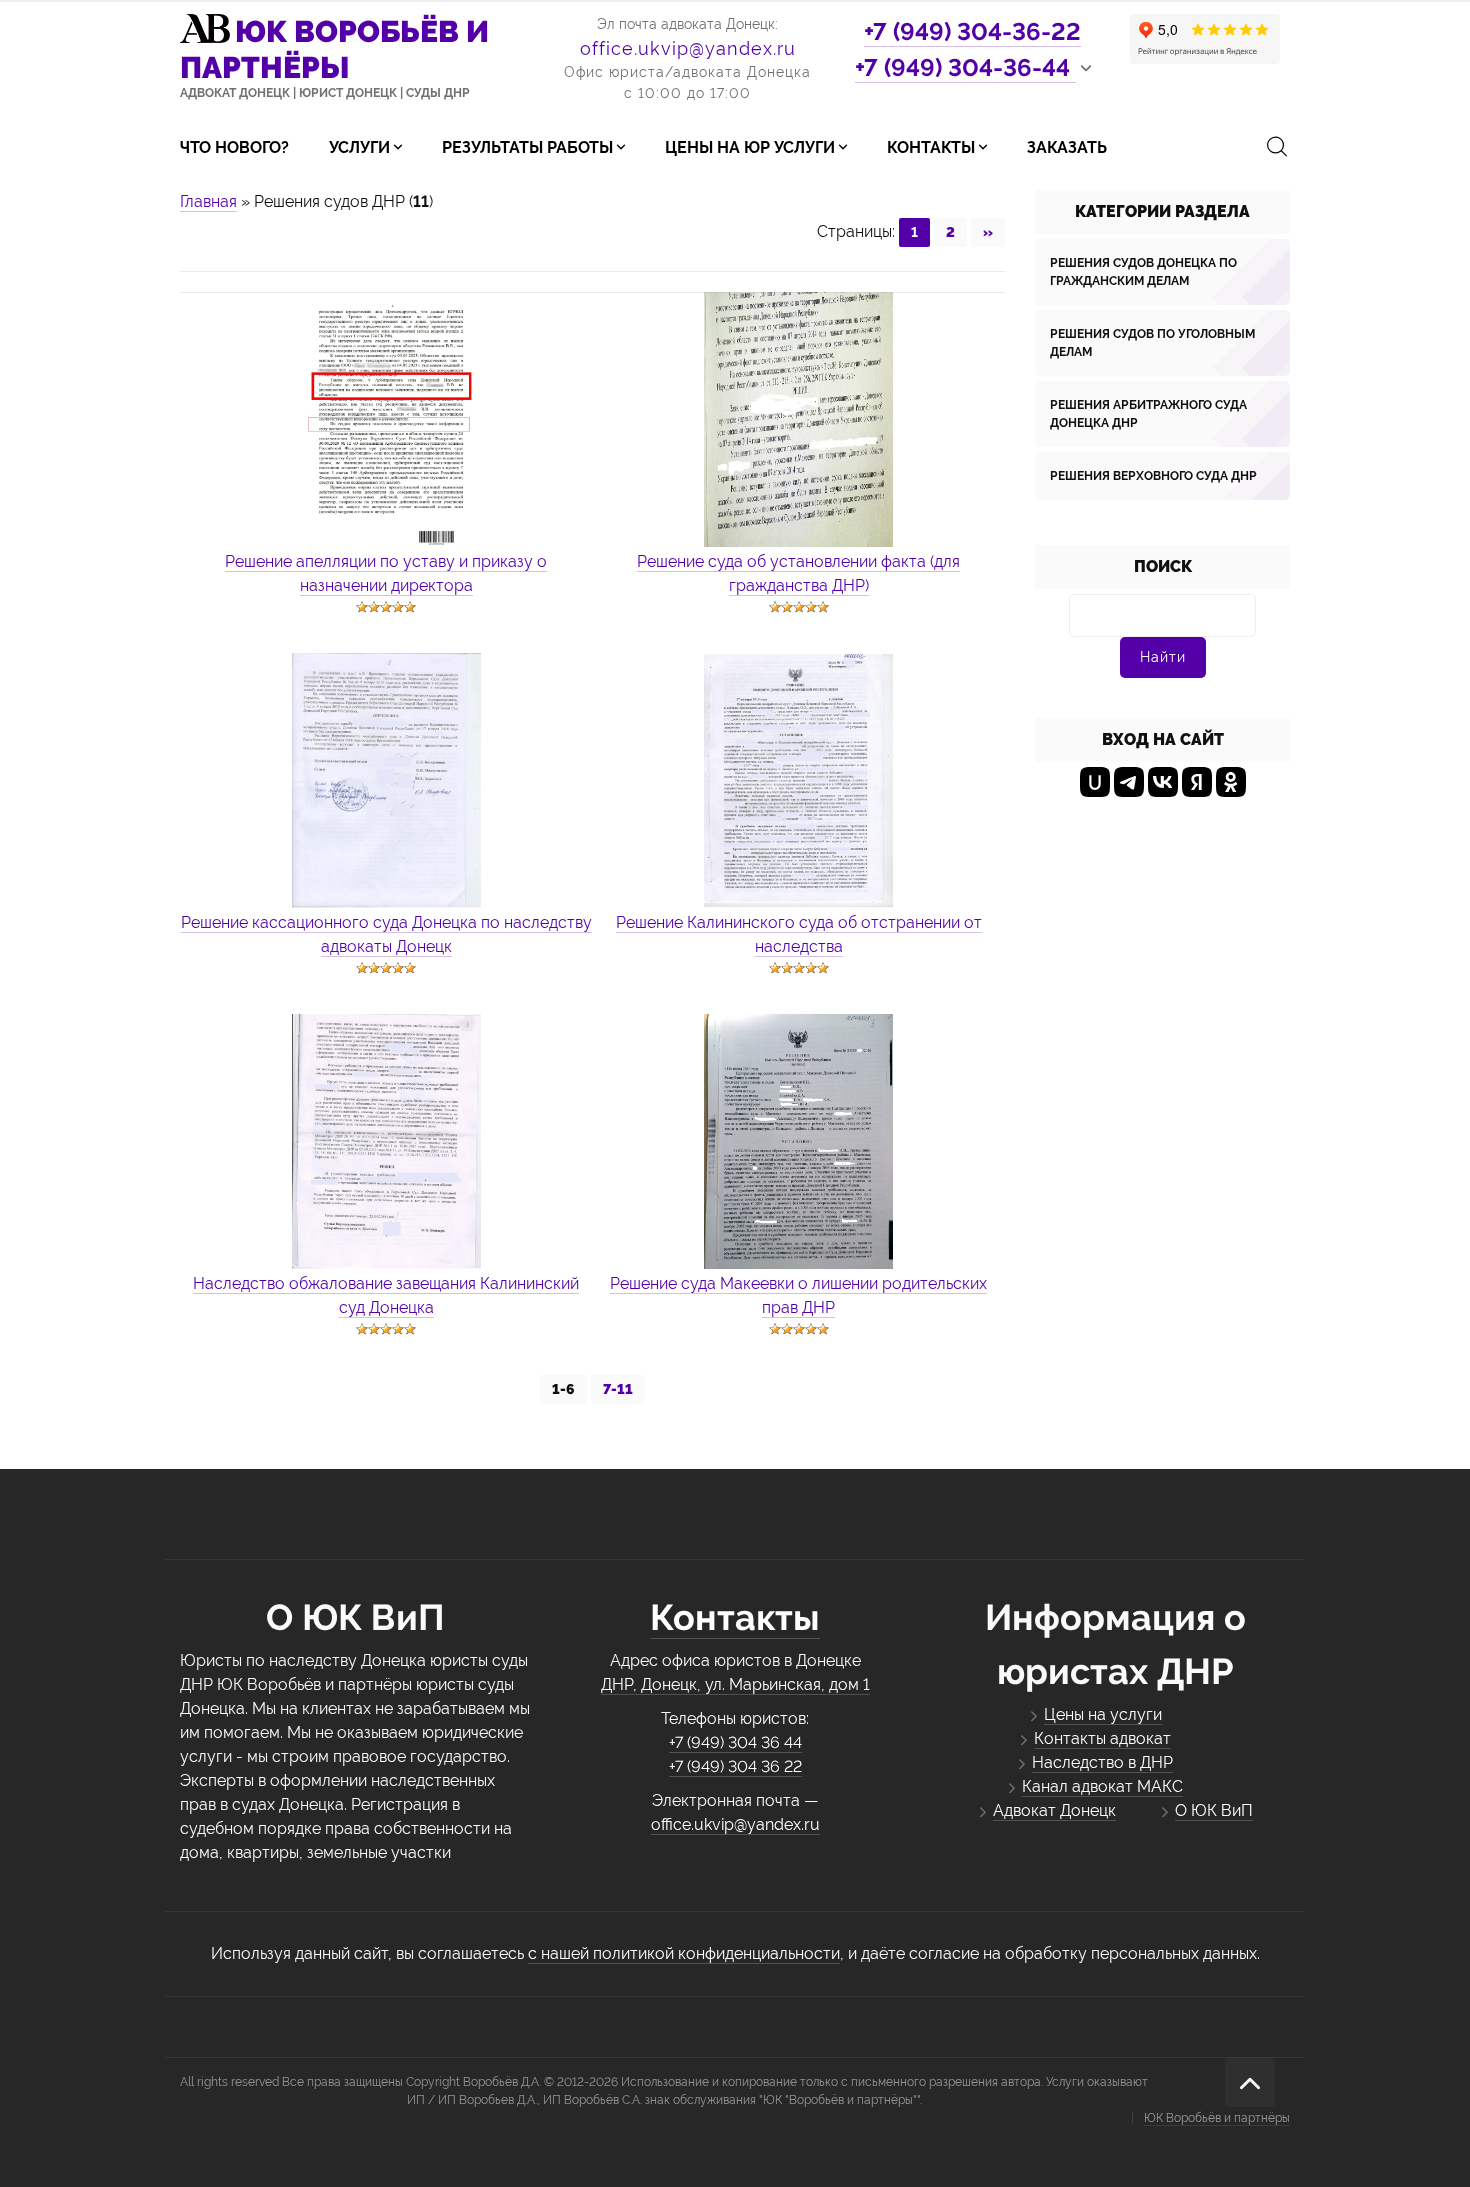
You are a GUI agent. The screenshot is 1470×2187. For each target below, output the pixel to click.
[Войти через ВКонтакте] (1163, 782)
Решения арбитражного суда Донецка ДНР (1148, 414)
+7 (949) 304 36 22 (735, 1766)
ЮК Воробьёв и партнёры (1217, 2118)
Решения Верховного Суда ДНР (1153, 476)
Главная (208, 201)
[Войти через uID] (1095, 782)
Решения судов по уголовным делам (1152, 343)
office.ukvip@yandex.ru (688, 48)
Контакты (735, 1617)
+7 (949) (972, 31)
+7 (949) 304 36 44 (735, 1742)
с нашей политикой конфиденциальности (684, 1953)
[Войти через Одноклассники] (1231, 782)
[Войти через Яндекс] (1197, 782)
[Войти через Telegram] (1129, 782)
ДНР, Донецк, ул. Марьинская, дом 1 (735, 1684)
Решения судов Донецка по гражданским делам (1143, 272)
